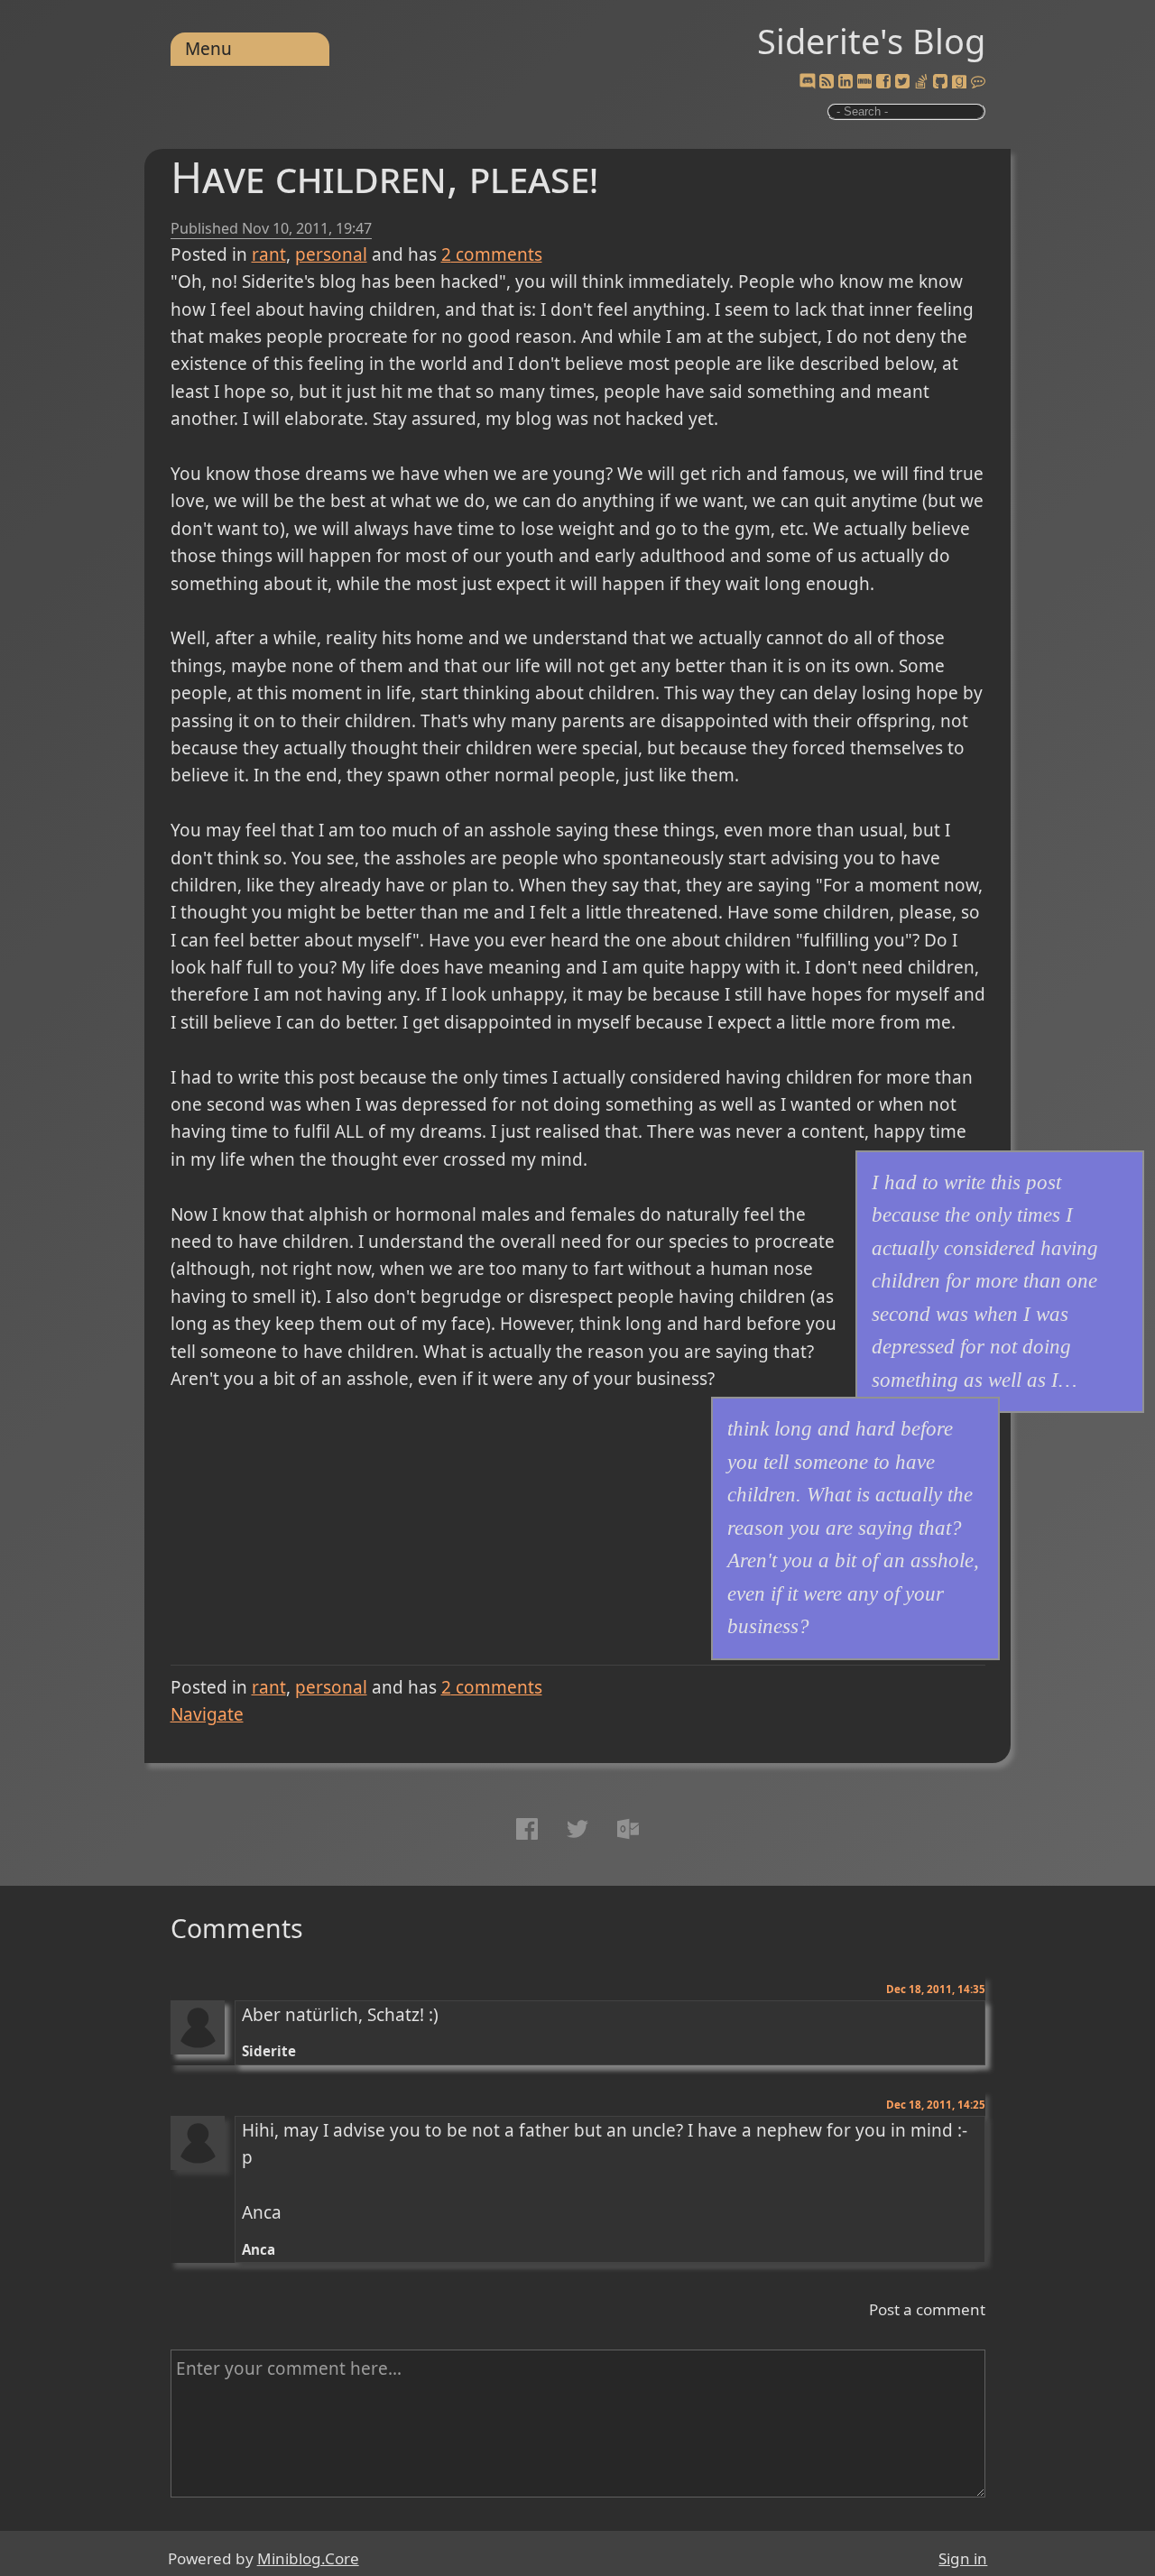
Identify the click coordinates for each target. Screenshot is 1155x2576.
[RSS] (827, 82)
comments (492, 254)
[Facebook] (883, 82)
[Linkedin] (845, 82)
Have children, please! (384, 176)
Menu (208, 49)
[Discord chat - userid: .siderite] (807, 82)
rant (269, 254)
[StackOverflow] (921, 82)
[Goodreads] (959, 82)
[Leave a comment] (978, 82)
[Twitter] (902, 82)
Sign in (963, 2558)
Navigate (207, 1714)
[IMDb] (864, 82)
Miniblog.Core (308, 2558)
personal (331, 254)
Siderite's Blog (871, 41)
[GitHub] (940, 82)
